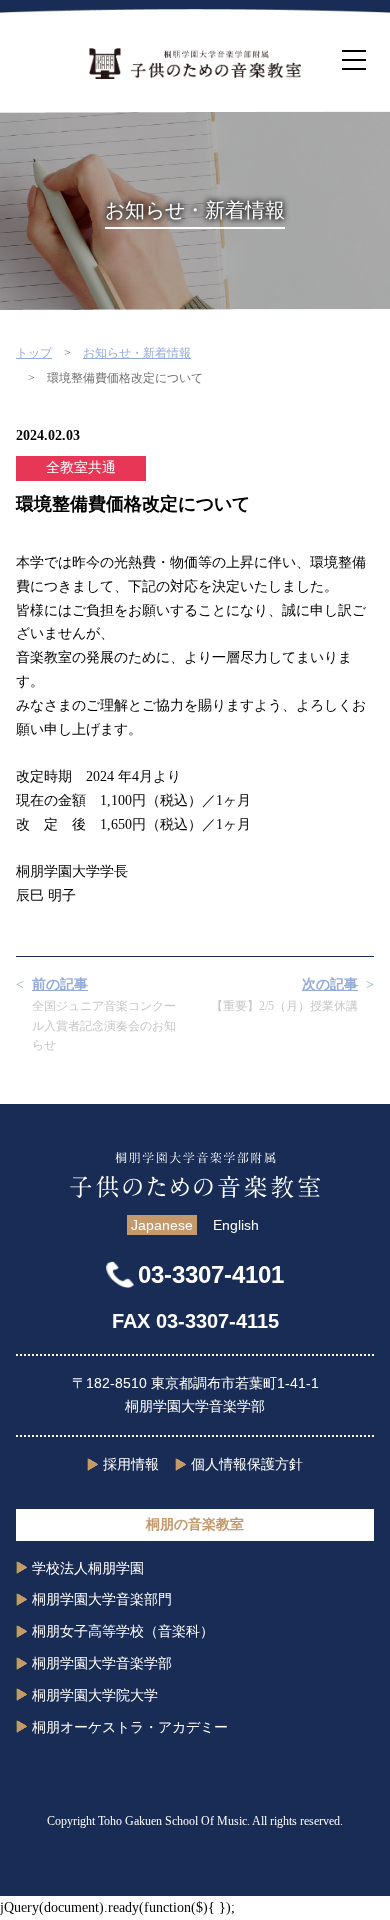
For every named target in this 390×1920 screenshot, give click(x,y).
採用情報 (131, 1464)
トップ (34, 353)
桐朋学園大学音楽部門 (102, 1599)
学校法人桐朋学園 (88, 1568)
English (236, 1225)
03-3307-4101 (211, 1274)
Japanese (162, 1225)
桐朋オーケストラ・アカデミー (130, 1727)
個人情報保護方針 (247, 1464)
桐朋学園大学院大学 (95, 1695)
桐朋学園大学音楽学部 (102, 1663)
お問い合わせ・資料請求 (195, 1902)
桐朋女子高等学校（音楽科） (123, 1631)
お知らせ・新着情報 (137, 353)
